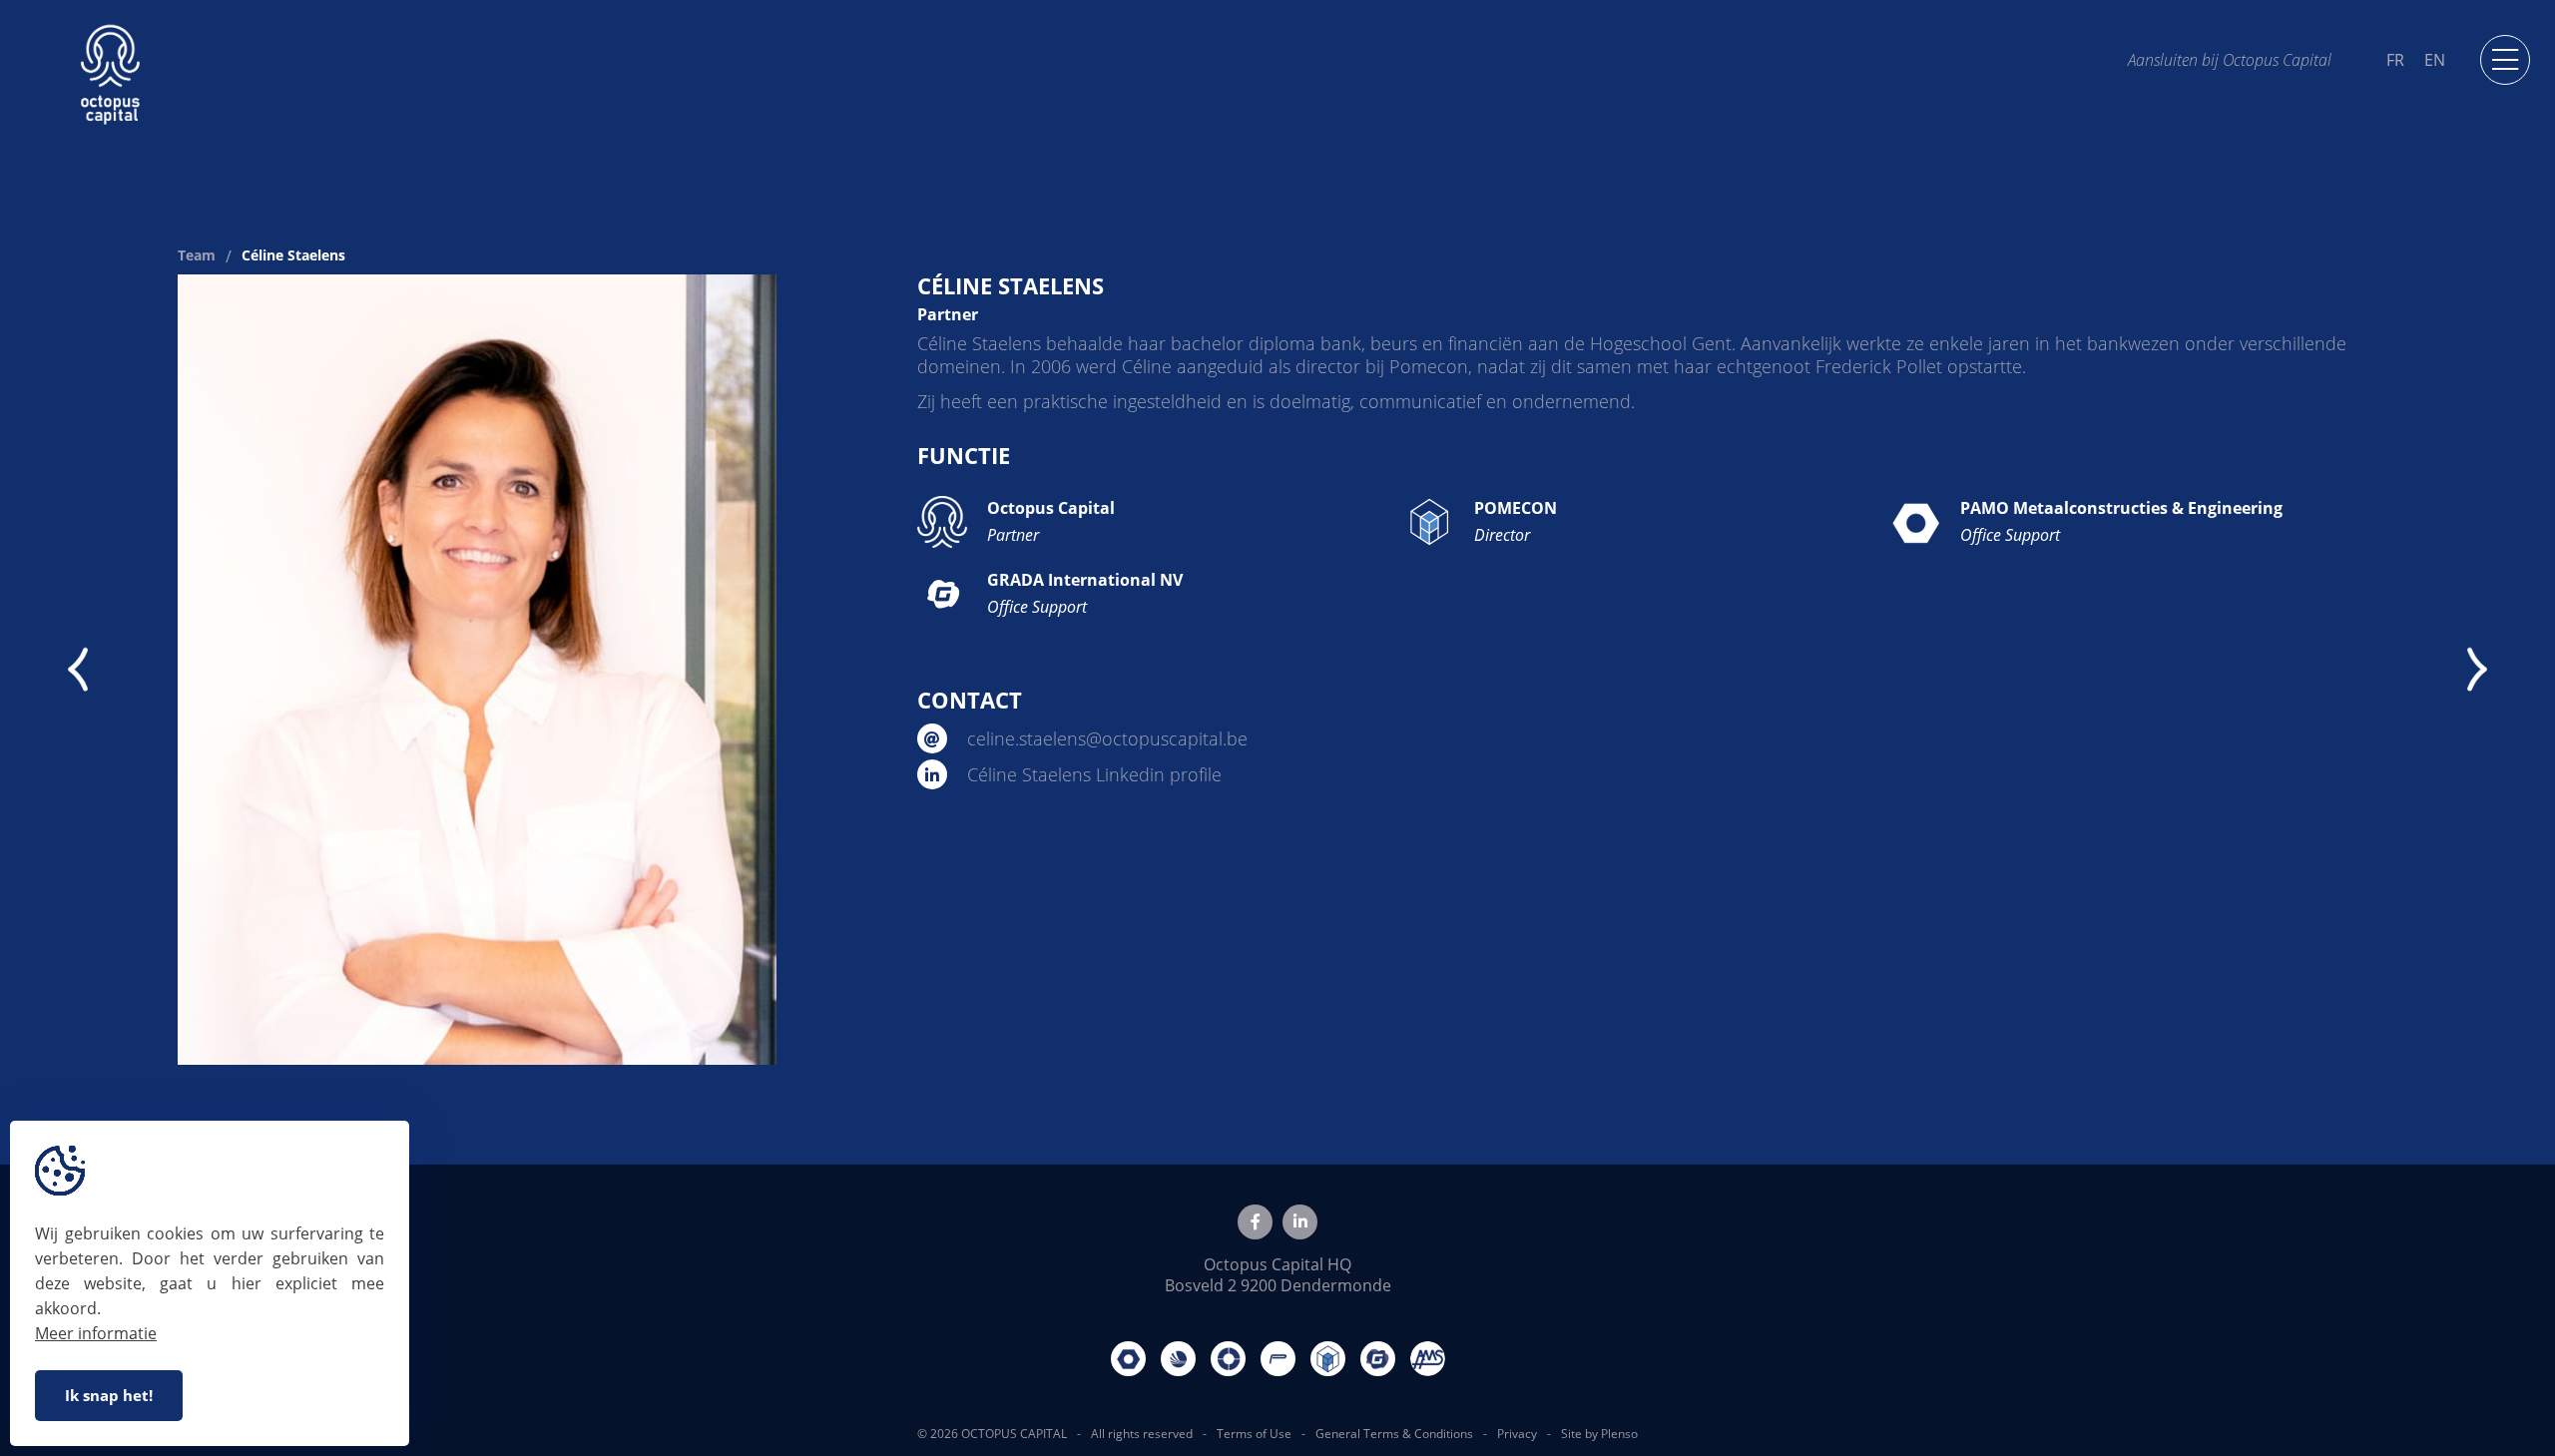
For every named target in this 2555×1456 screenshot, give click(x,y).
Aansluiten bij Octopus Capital (2230, 59)
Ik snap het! (109, 1395)
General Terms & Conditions (1394, 1434)
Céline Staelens (293, 256)
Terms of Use (1254, 1434)
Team (197, 256)
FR (2395, 60)
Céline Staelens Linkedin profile (1092, 774)
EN (2435, 60)
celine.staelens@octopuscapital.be (1105, 738)
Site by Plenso (1599, 1434)
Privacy (1517, 1434)
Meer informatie (96, 1333)
